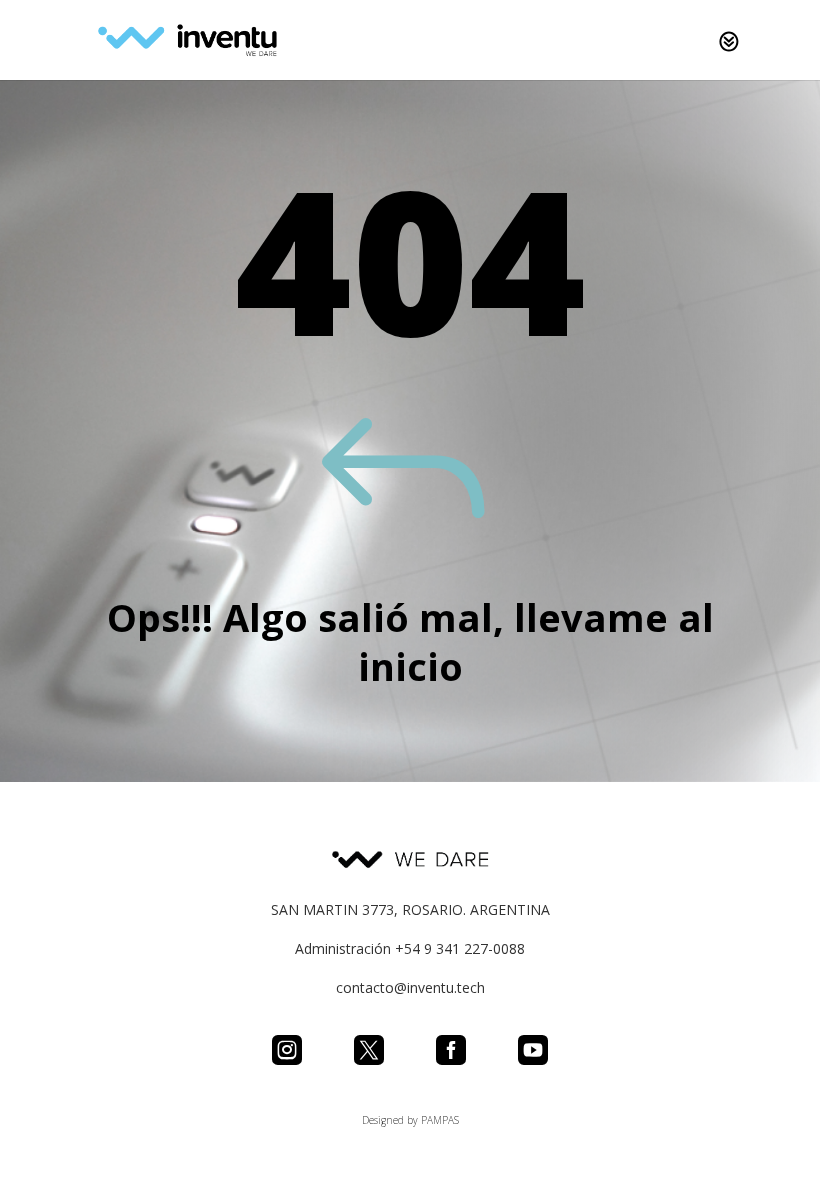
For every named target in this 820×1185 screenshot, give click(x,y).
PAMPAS (440, 1120)
